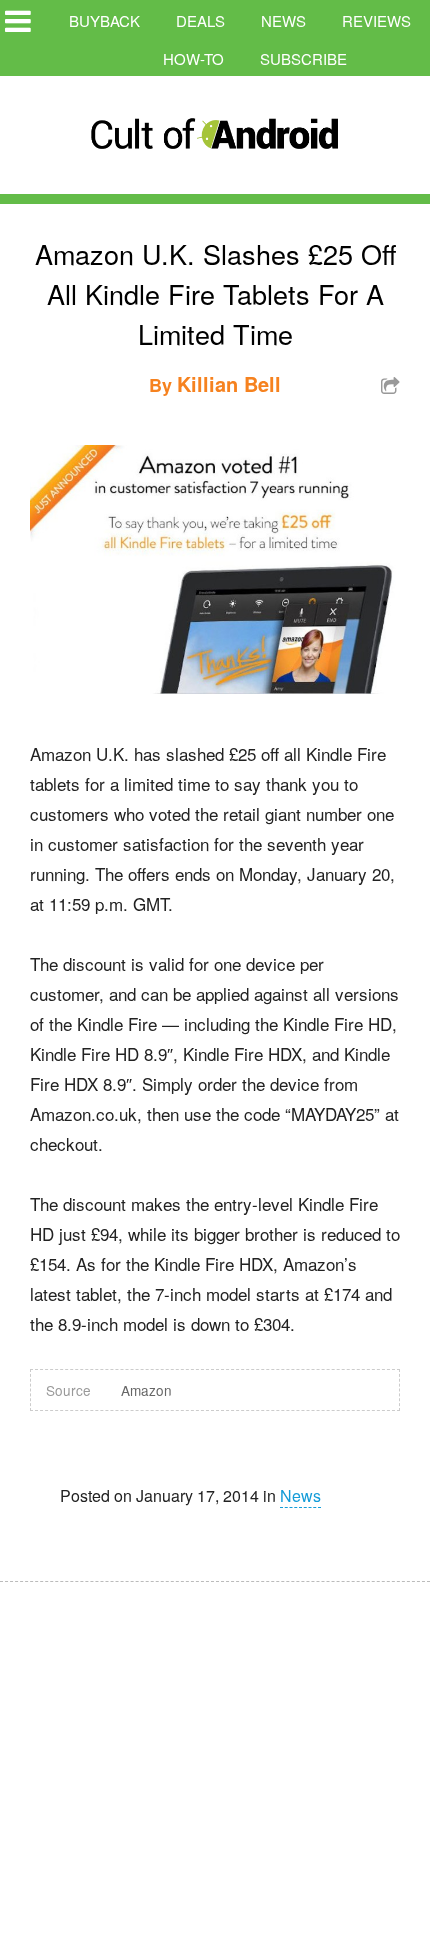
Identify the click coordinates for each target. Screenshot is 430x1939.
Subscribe (303, 58)
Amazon (146, 1390)
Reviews (376, 20)
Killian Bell (229, 383)
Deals (200, 20)
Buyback (104, 20)
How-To (193, 58)
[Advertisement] (190, 1747)
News (283, 20)
